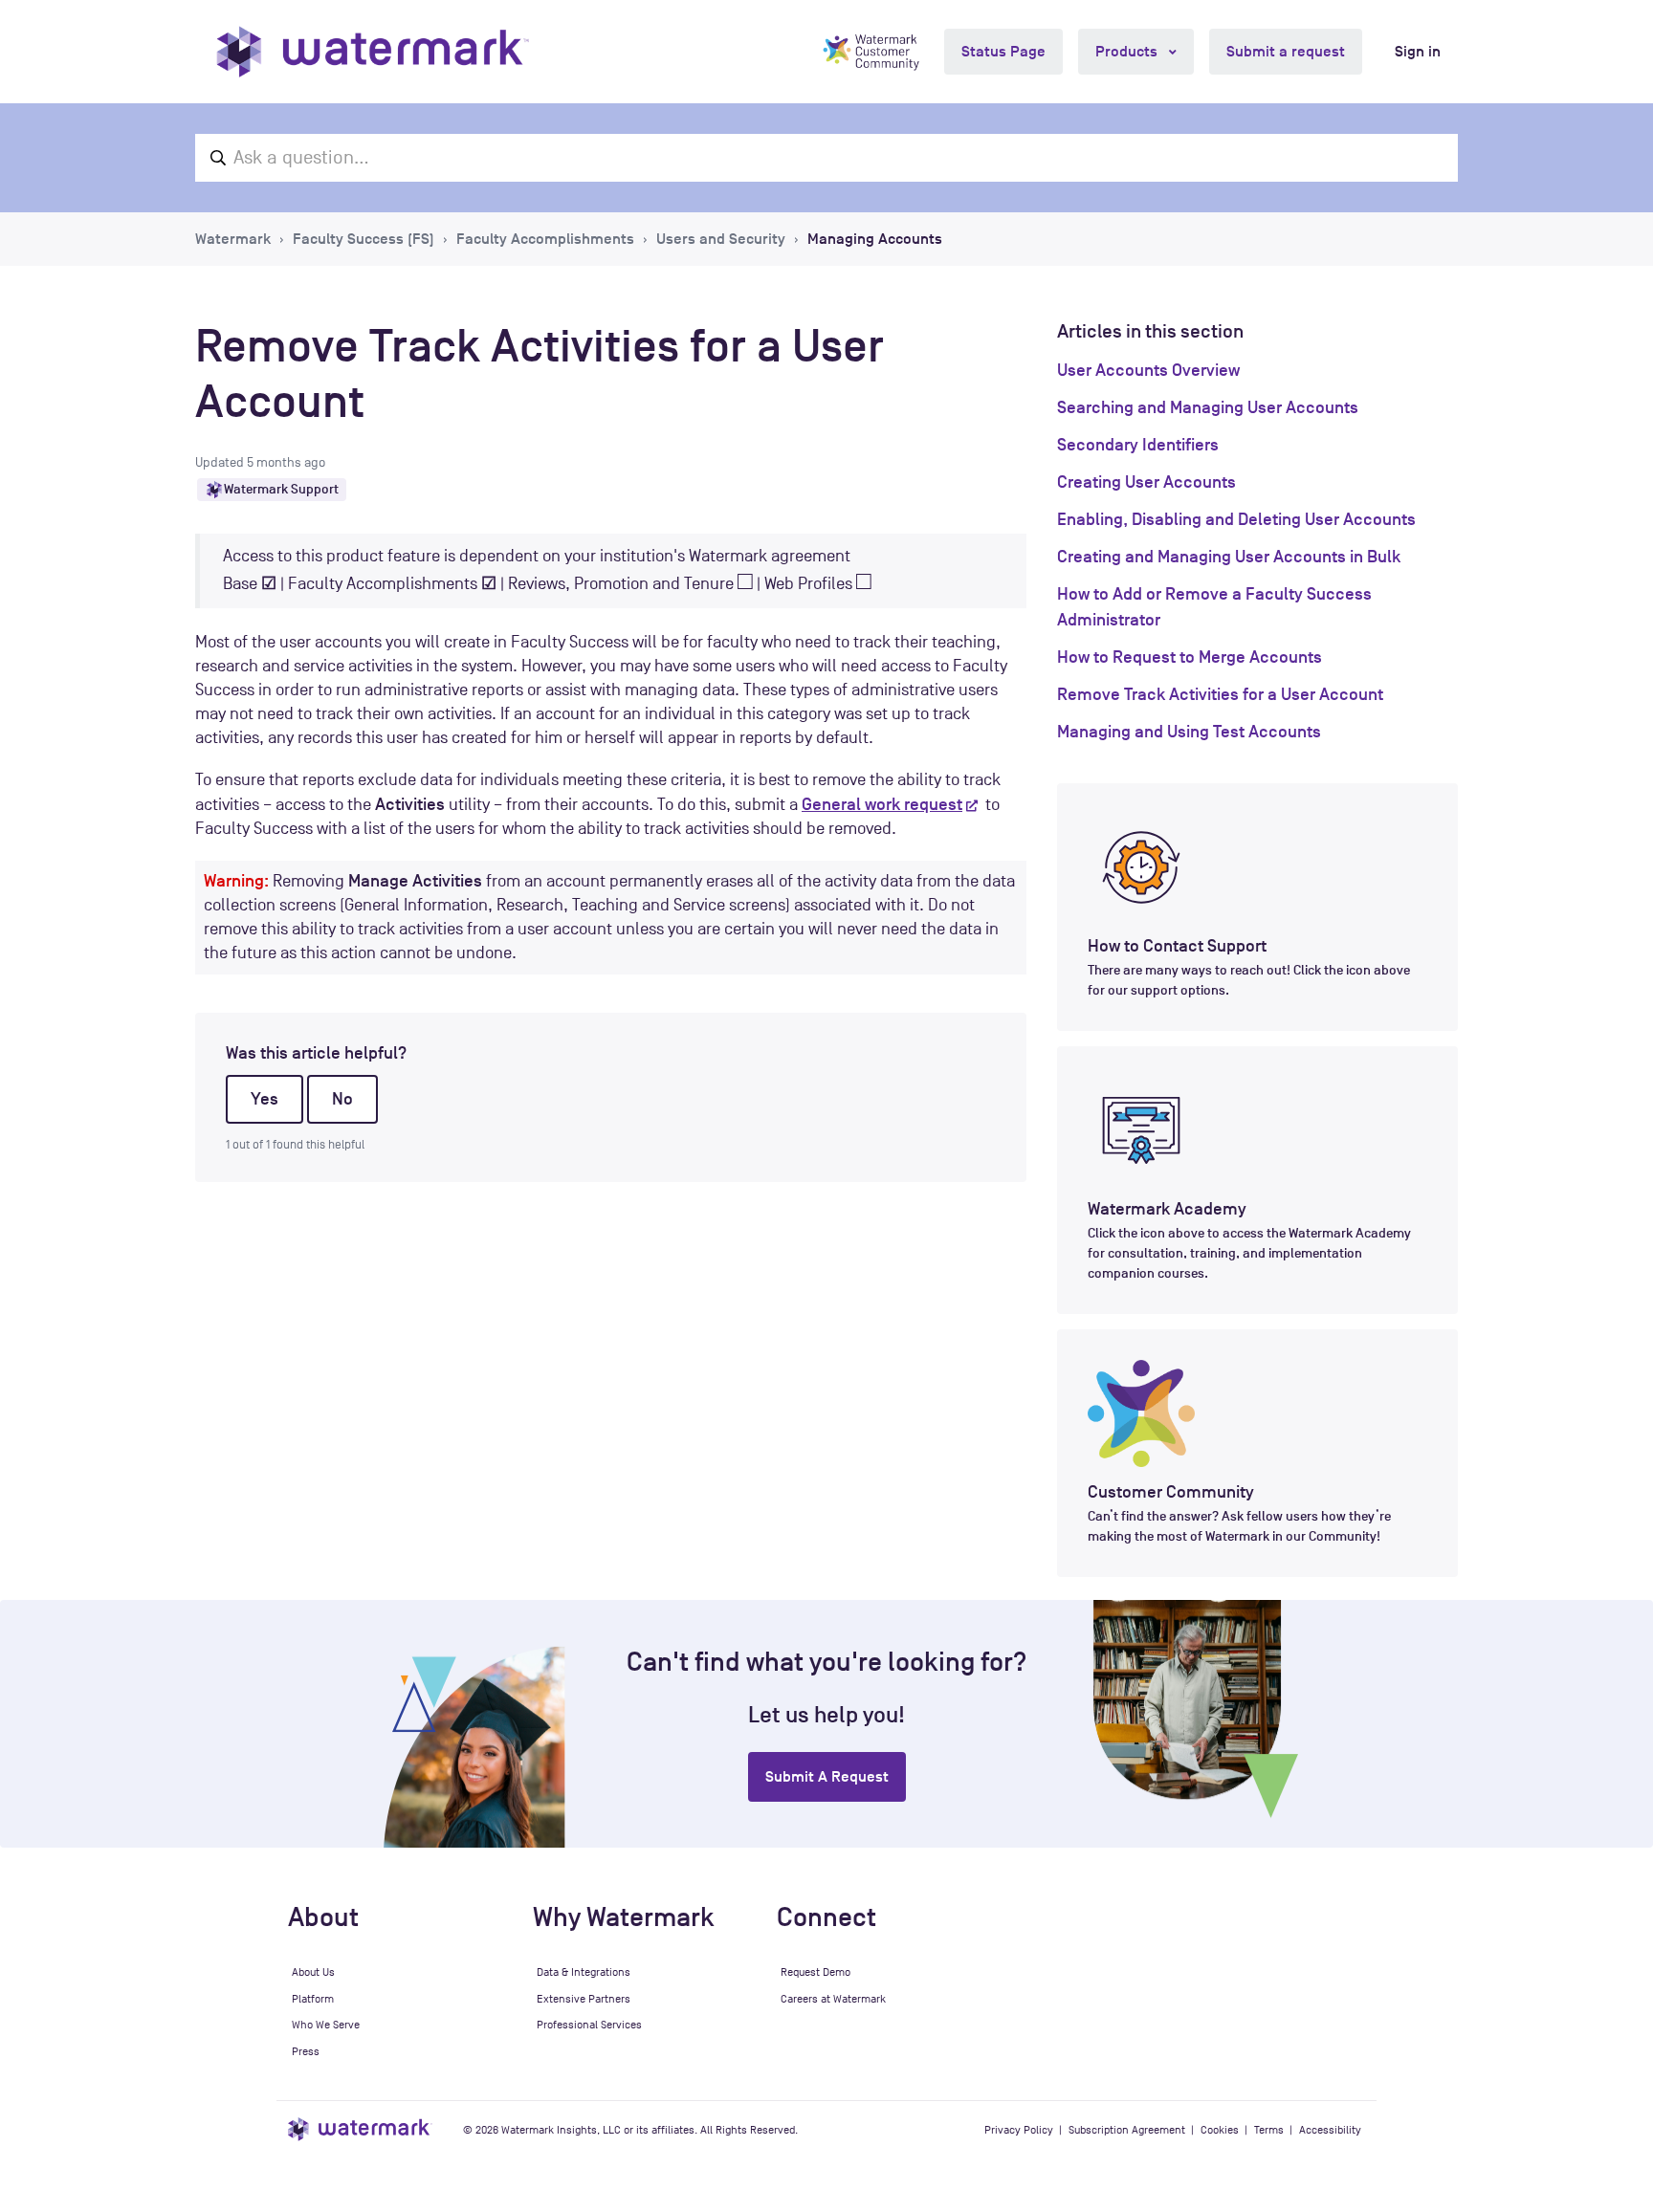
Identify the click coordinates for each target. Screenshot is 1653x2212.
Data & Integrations (584, 1972)
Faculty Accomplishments (545, 239)
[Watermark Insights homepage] (360, 2129)
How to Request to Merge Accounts (1190, 657)
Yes (264, 1099)
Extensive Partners (584, 1999)
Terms (1269, 2130)
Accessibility (1330, 2130)
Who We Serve (326, 2025)
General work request (882, 804)
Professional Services (589, 2025)
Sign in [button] (1418, 52)
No (342, 1099)
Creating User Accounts (1146, 482)
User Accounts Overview (1148, 370)
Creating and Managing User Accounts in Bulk (1229, 557)
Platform (313, 1999)
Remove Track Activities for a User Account (1220, 694)
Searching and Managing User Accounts (1208, 407)
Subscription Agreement (1127, 2130)
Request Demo (815, 1972)
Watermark (233, 239)
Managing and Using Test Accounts (1189, 732)
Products (1128, 52)
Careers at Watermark (833, 1999)
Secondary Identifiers (1138, 445)
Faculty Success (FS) (364, 239)
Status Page (1003, 52)
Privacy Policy (1019, 2130)
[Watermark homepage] (373, 52)
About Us (313, 1972)
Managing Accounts (875, 239)
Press (306, 2051)
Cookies (1220, 2130)
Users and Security (721, 239)
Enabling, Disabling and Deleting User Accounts (1236, 519)
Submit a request (1286, 52)
